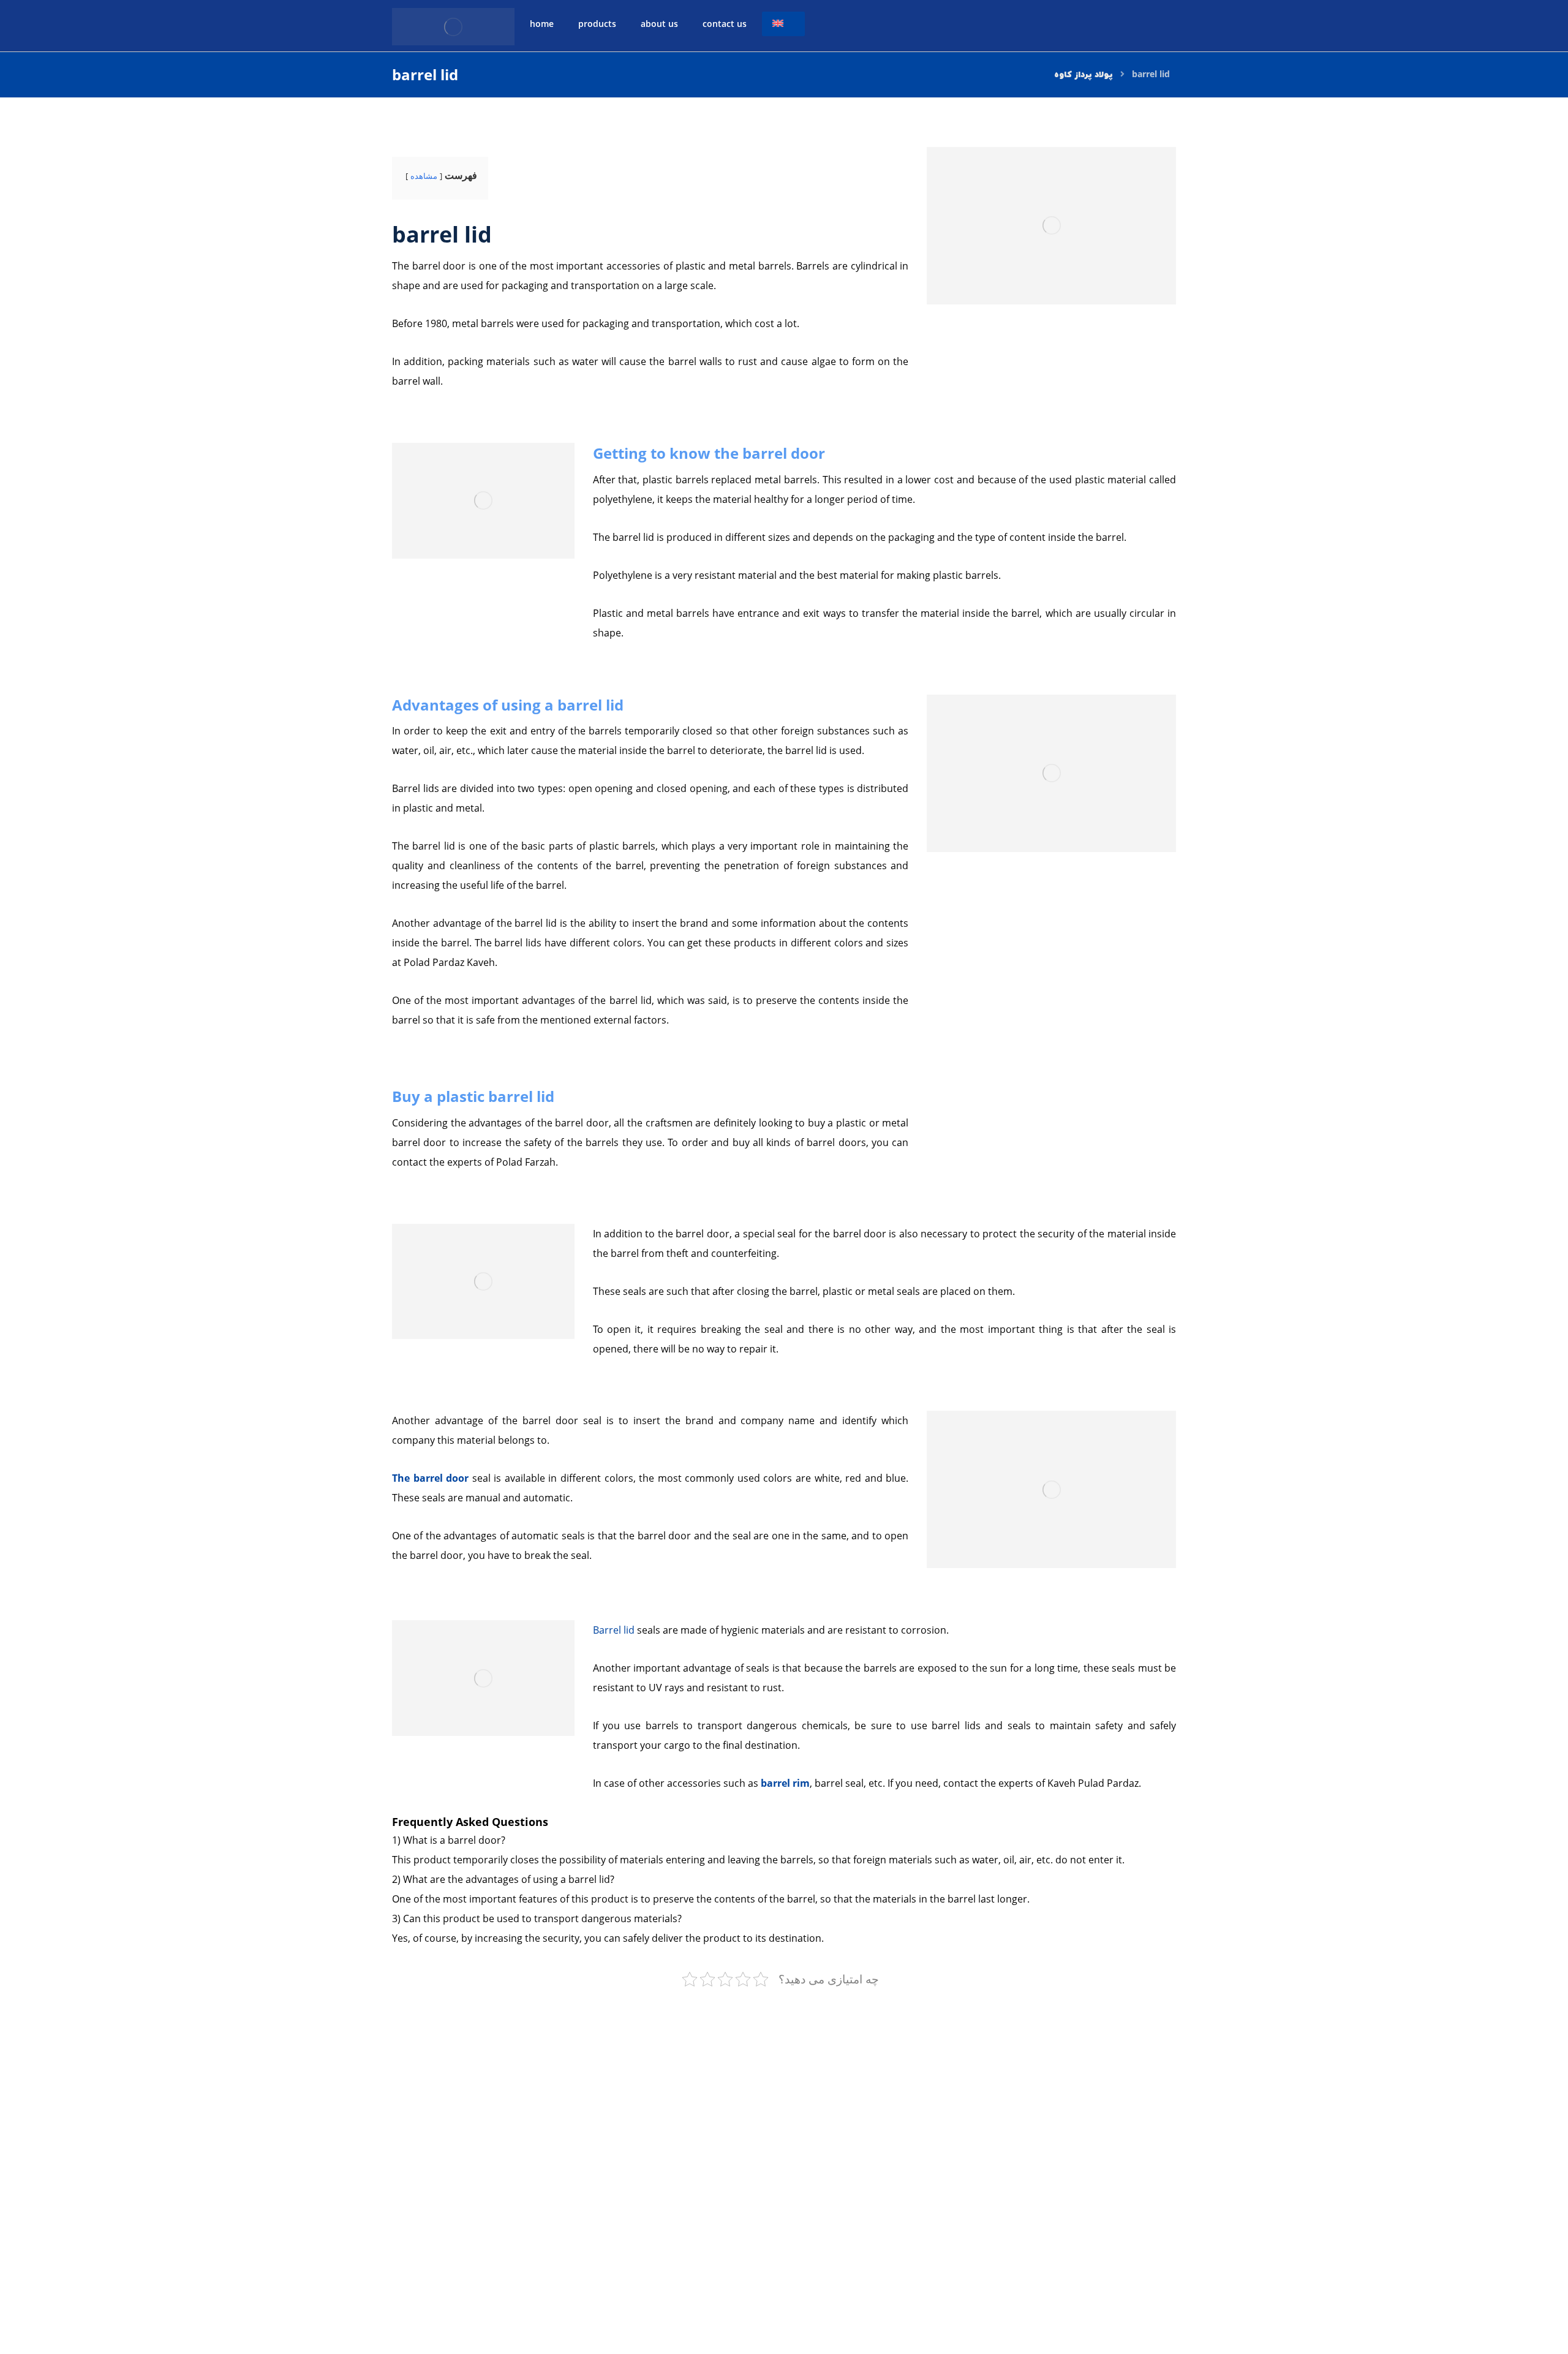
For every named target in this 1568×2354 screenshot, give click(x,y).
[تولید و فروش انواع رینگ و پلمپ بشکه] (453, 27)
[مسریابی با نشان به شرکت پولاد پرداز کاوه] (880, 2285)
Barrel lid (614, 1630)
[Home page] (1084, 74)
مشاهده (424, 176)
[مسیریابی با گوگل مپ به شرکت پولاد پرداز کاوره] (1473, 2285)
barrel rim (785, 1783)
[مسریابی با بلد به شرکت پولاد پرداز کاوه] (1078, 2285)
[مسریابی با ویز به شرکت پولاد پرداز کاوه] (1275, 2285)
